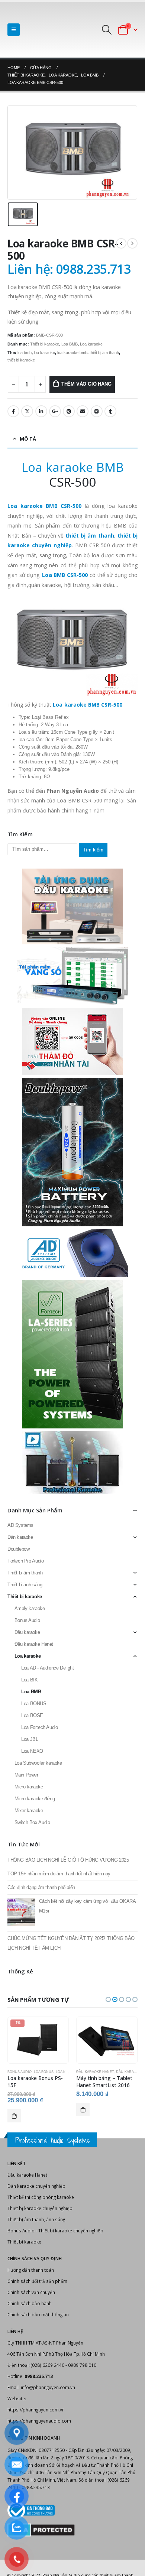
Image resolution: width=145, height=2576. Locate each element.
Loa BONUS (34, 1704)
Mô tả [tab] (28, 439)
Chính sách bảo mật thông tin (38, 2314)
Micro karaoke (29, 1787)
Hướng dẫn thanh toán (31, 2270)
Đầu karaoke (27, 1632)
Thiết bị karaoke (45, 344)
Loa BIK (29, 1680)
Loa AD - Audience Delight (47, 1668)
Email (83, 411)
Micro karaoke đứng (35, 1799)
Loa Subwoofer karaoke (38, 1763)
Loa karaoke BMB (73, 467)
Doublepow (19, 1549)
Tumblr (110, 411)
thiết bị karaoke (21, 360)
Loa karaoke (91, 344)
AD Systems (20, 1525)
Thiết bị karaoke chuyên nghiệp (40, 2208)
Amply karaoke (30, 1608)
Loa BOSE (32, 1715)
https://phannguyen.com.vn (36, 2410)
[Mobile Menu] (14, 30)
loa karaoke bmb (72, 353)
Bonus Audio (27, 1620)
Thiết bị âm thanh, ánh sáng (36, 2219)
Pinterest (69, 411)
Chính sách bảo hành (30, 2303)
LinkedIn (41, 411)
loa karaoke (44, 353)
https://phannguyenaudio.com (39, 2421)
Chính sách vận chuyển (31, 2292)
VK (97, 411)
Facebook (13, 411)
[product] (107, 2040)
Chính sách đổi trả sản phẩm (37, 2281)
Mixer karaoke (29, 1811)
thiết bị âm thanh (104, 353)
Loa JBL (30, 1739)
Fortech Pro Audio (25, 1561)
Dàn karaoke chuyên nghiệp (36, 2186)
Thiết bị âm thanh (25, 1573)
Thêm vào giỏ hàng (86, 384)
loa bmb (25, 353)
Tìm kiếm (93, 850)
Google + (55, 411)
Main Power (26, 1775)
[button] (108, 1999)
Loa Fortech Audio (39, 1727)
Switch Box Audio (32, 1822)
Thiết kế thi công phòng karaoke (41, 2197)
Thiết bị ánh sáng (25, 1585)
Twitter (27, 411)
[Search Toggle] (107, 30)
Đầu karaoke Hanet (34, 1644)
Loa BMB (70, 344)
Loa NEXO (32, 1751)
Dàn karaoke (20, 1537)
